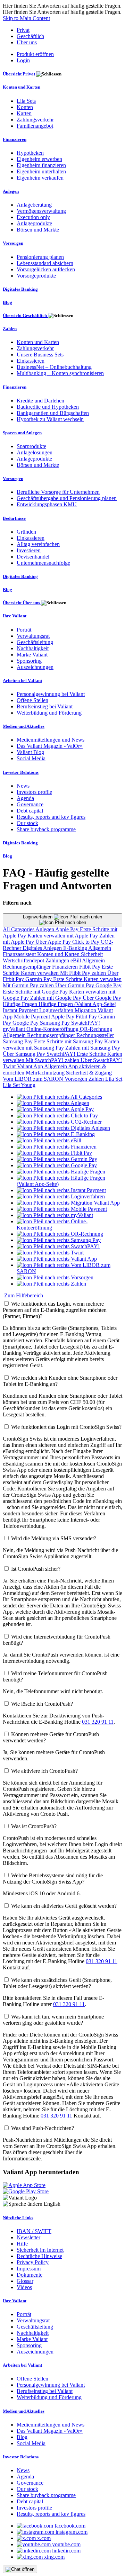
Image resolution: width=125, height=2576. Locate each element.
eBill (76, 960)
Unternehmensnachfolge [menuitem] (43, 563)
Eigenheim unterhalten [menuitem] (41, 171)
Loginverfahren (38, 917)
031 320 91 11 (98, 1722)
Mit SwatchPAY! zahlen (53, 1060)
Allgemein (100, 948)
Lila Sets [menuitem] (26, 101)
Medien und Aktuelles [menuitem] (24, 726)
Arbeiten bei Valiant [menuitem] (22, 681)
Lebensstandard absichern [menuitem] (45, 263)
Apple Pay (68, 929)
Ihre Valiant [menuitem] (15, 616)
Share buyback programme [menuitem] (46, 829)
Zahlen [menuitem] (10, 329)
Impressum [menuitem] (29, 2269)
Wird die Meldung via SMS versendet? (54, 1538)
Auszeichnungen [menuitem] (35, 667)
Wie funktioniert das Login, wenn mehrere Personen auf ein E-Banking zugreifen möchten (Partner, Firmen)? (55, 1310)
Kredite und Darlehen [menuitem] (40, 401)
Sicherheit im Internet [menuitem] (40, 2250)
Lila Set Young (19, 1085)
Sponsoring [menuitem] (29, 661)
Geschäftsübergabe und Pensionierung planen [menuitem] (67, 498)
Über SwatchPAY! (101, 1060)
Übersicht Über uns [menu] (22, 603)
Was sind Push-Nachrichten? (43, 2128)
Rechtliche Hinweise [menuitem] (39, 2256)
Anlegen (45, 929)
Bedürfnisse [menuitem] (14, 518)
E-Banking (76, 948)
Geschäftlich (30, 36)
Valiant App (31, 1066)
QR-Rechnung (96, 1029)
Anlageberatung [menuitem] (34, 205)
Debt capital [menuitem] (30, 811)
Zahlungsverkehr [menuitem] (35, 120)
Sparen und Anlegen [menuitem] (22, 433)
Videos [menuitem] (24, 2287)
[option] (59, 1097)
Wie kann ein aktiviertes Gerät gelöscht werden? (64, 1906)
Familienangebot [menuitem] (35, 126)
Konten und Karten (59, 954)
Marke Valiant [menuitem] (32, 655)
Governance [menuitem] (30, 804)
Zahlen (97, 1079)
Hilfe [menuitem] (22, 2244)
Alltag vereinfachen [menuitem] (38, 544)
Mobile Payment (32, 1017)
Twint (10, 1066)
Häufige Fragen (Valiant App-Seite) (77, 1004)
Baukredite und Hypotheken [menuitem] (48, 407)
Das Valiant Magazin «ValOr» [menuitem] (50, 746)
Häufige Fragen (21, 1004)
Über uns (27, 42)
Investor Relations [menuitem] (21, 772)
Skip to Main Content (26, 18)
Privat (23, 30)
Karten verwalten (40, 973)
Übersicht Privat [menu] (19, 74)
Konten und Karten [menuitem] (22, 87)
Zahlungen (58, 960)
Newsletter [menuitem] (28, 2237)
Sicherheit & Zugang (89, 1073)
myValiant (15, 1029)
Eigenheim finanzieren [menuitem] (41, 165)
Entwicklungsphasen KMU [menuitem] (47, 504)
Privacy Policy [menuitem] (33, 2262)
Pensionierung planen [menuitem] (40, 257)
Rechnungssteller (95, 1035)
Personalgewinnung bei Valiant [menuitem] (51, 694)
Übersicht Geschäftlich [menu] (25, 315)
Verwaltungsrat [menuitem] (33, 636)
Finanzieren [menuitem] (15, 139)
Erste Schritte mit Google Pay (36, 992)
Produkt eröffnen (35, 54)
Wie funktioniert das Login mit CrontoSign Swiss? (66, 1427)
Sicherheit (92, 954)
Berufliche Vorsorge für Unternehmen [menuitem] (58, 492)
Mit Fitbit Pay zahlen (84, 973)
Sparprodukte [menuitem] (31, 446)
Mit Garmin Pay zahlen (29, 985)
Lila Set (114, 1079)
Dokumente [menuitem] (30, 2275)
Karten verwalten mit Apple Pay (63, 936)
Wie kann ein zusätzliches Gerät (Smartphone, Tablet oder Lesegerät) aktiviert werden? (57, 1983)
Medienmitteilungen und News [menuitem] (51, 740)
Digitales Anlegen (43, 948)
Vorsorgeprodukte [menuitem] (36, 276)
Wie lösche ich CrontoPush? (42, 1704)
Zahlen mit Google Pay (56, 998)
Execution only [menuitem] (33, 217)
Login (23, 60)
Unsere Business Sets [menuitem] (40, 355)
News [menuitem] (23, 786)
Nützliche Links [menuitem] (18, 2218)
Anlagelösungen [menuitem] (35, 452)
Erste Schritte (68, 979)
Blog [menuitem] (7, 302)
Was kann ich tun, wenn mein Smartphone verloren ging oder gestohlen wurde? (53, 2020)
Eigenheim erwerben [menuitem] (39, 159)
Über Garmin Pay (75, 985)
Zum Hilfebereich (24, 1295)
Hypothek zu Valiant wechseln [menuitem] (50, 419)
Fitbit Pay (90, 967)
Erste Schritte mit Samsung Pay (69, 1041)
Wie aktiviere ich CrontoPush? (44, 1771)
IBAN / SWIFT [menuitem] (34, 2231)
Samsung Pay (56, 1023)
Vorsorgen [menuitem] (13, 243)
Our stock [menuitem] (27, 823)
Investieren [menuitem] (29, 550)
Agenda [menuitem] (25, 798)
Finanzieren (66, 967)
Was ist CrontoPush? (34, 1826)
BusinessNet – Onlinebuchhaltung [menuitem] (54, 367)
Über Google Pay (102, 998)
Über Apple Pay (54, 942)
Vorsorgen (77, 1079)
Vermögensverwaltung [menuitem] (41, 211)
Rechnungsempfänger (27, 967)
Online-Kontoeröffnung (53, 1029)
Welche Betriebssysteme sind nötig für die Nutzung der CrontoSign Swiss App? (53, 1879)
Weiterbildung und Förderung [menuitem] (49, 713)
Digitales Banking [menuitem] (20, 289)
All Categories (19, 929)
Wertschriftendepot (24, 960)
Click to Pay (86, 942)
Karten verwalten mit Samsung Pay (61, 1045)
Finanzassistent (20, 954)
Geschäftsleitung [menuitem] (35, 642)
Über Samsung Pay (25, 1054)
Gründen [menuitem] (26, 532)
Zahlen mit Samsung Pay (93, 1048)
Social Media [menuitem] (31, 758)
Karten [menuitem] (24, 113)
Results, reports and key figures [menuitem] (51, 817)
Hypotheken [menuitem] (30, 153)
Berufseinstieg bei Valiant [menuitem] (45, 706)
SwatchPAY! (86, 1023)
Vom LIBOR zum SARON (34, 1079)
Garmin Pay (39, 979)
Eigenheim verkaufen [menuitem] (40, 178)
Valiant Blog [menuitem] (30, 752)
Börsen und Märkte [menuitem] (38, 230)
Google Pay (109, 985)
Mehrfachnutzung (46, 1073)
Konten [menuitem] (25, 107)
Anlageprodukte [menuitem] (34, 223)
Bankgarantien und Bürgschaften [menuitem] (53, 413)
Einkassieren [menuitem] (31, 361)
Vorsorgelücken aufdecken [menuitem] (46, 269)
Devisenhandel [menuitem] (33, 557)
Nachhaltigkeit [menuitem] (33, 648)
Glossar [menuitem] (25, 2281)
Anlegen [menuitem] (11, 191)
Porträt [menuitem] (24, 630)
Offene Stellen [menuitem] (32, 700)
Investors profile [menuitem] (34, 792)
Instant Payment (21, 1010)
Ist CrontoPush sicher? (36, 1569)
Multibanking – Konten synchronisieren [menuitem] (60, 373)
